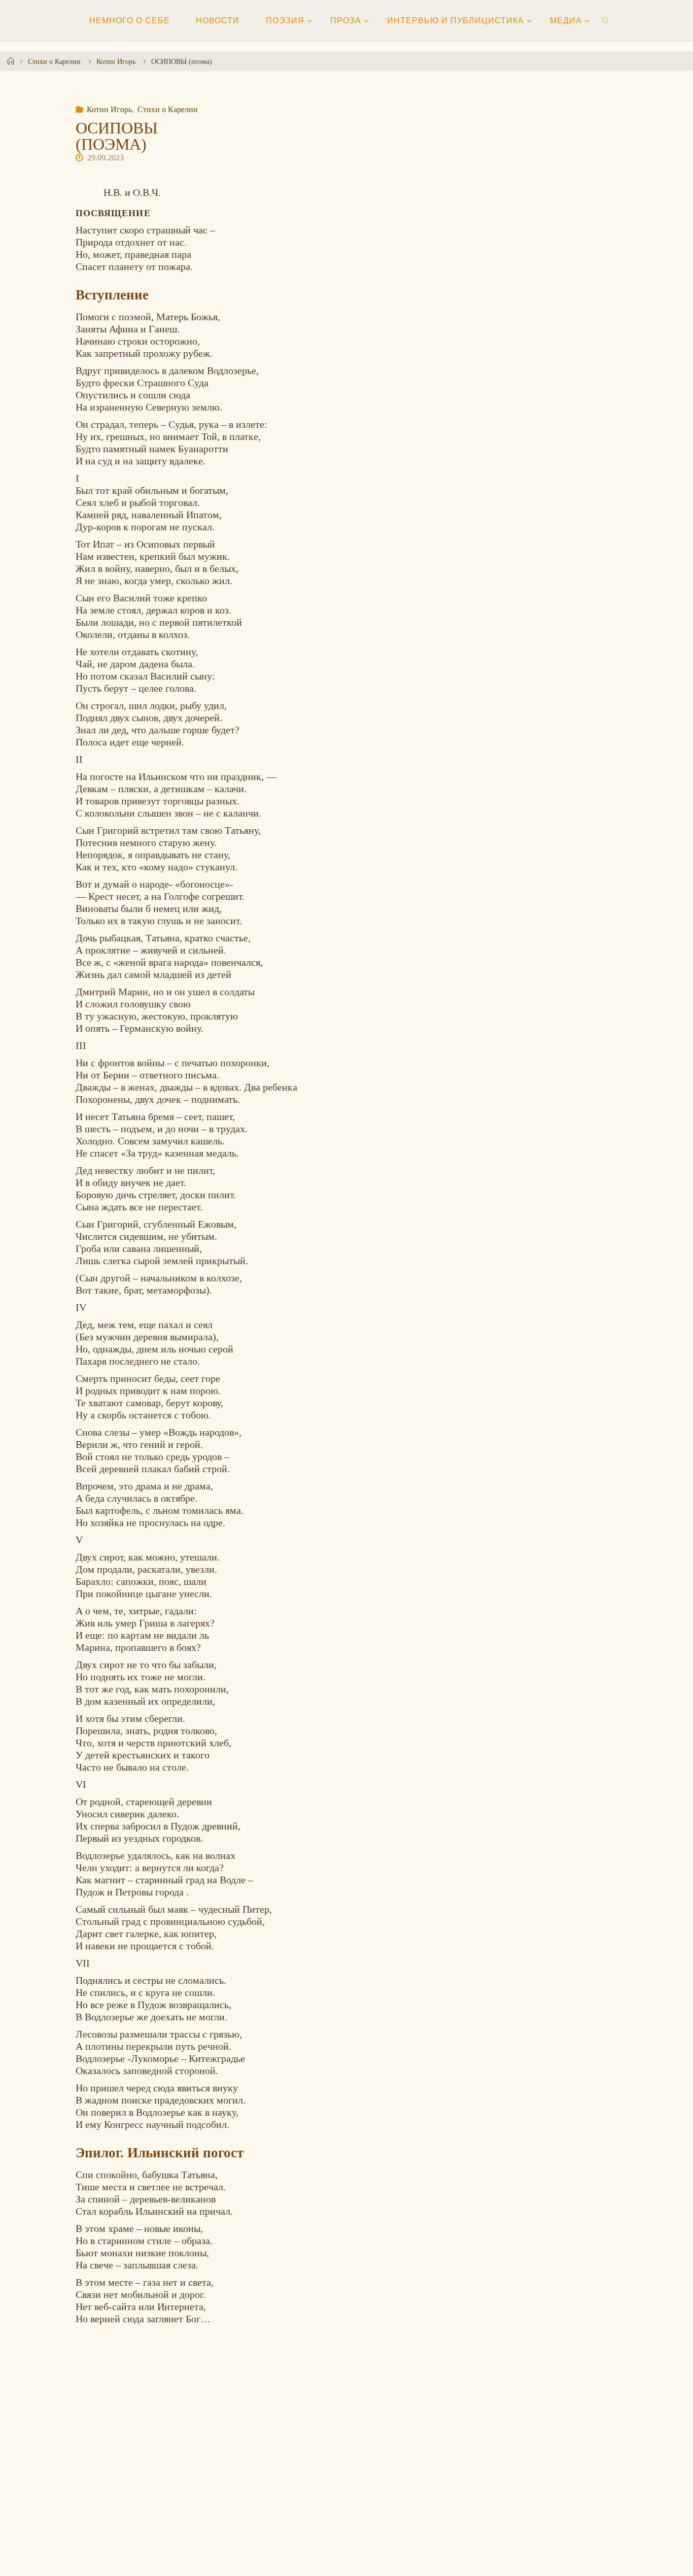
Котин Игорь (116, 61)
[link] (606, 20)
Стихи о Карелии (54, 61)
